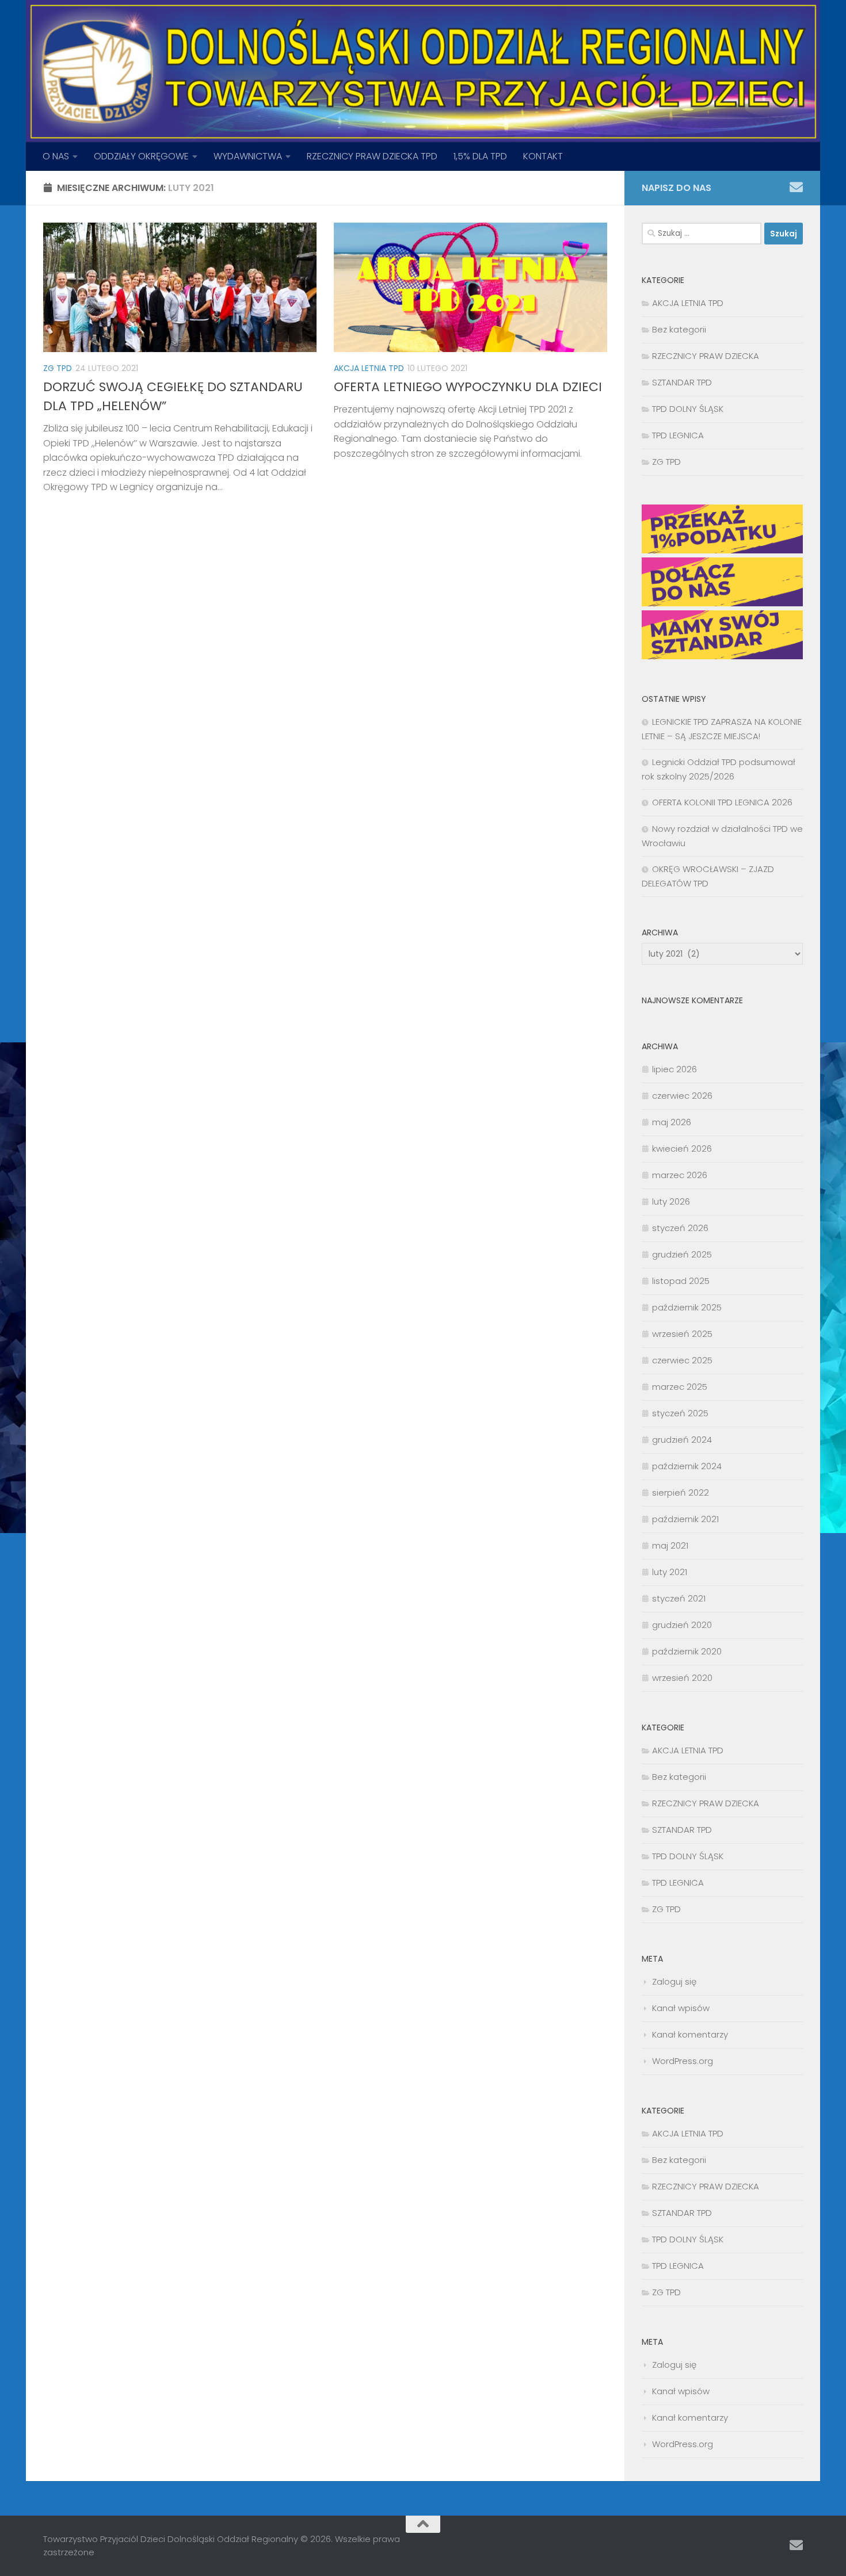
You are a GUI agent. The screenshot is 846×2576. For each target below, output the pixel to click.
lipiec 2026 (674, 1069)
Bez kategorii (679, 329)
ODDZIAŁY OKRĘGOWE (141, 156)
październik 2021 (685, 1519)
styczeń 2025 (680, 1413)
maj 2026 (672, 1122)
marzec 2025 (680, 1387)
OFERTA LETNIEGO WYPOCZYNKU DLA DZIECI (468, 387)
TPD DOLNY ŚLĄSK (688, 409)
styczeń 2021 (679, 1598)
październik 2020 (687, 1651)
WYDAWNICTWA (248, 156)
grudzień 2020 (682, 1625)
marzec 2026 (680, 1175)
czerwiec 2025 (682, 1360)
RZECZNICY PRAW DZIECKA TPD (372, 156)
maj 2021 (670, 1545)
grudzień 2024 (682, 1440)
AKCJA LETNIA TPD (369, 368)
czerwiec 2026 (682, 1096)
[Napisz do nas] (796, 187)
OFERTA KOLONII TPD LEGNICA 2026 (722, 802)
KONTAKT (543, 156)
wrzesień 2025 (682, 1334)
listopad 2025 (681, 1281)
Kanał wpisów (681, 2008)
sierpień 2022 (681, 1493)
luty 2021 (670, 1572)
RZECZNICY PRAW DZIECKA (706, 356)
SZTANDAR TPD (682, 382)
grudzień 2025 (682, 1254)
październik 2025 (687, 1307)
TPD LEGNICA (678, 435)
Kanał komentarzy (690, 2034)
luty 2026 (671, 1201)
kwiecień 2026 (682, 1149)
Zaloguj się (674, 1981)
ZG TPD (58, 368)
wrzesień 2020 (682, 1678)
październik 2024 (687, 1466)
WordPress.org (683, 2061)
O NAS (56, 156)
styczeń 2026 (680, 1228)
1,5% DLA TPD (480, 156)
